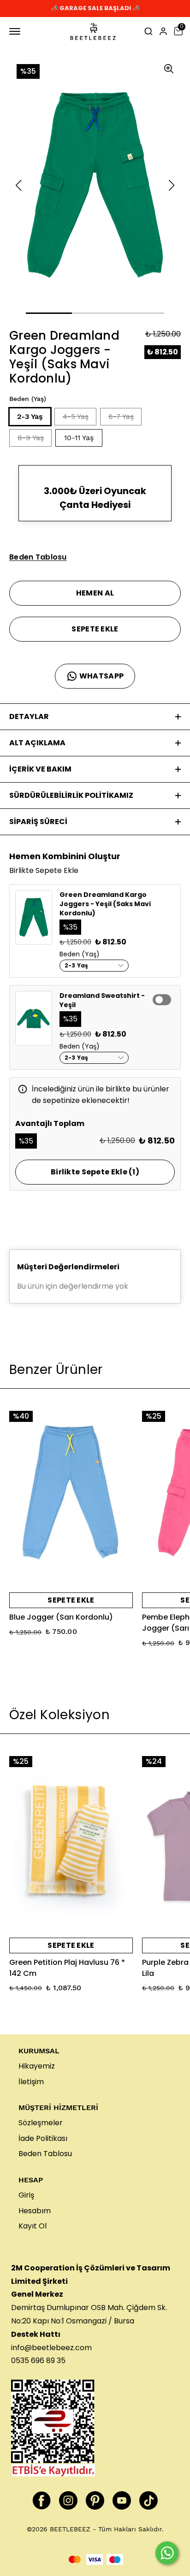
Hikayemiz (37, 2066)
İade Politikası (43, 2138)
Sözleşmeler (41, 2123)
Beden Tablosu (45, 2154)
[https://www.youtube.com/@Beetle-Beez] (122, 2500)
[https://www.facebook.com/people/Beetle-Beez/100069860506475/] (42, 2500)
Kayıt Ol (33, 2226)
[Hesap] (163, 31)
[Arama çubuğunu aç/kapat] (148, 31)
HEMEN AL (95, 593)
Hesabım (35, 2211)
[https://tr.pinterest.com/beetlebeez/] (95, 2500)
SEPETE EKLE (95, 629)
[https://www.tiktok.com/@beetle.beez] (148, 2500)
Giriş (26, 2195)
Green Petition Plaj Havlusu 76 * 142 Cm (67, 1968)
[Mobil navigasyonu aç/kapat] (17, 31)
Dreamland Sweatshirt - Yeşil (102, 1000)
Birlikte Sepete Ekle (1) (95, 1172)
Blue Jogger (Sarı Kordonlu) (61, 1617)
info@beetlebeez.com (51, 2348)
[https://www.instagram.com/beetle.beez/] (68, 2500)
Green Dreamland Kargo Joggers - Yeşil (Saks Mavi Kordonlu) (105, 904)
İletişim (31, 2082)
